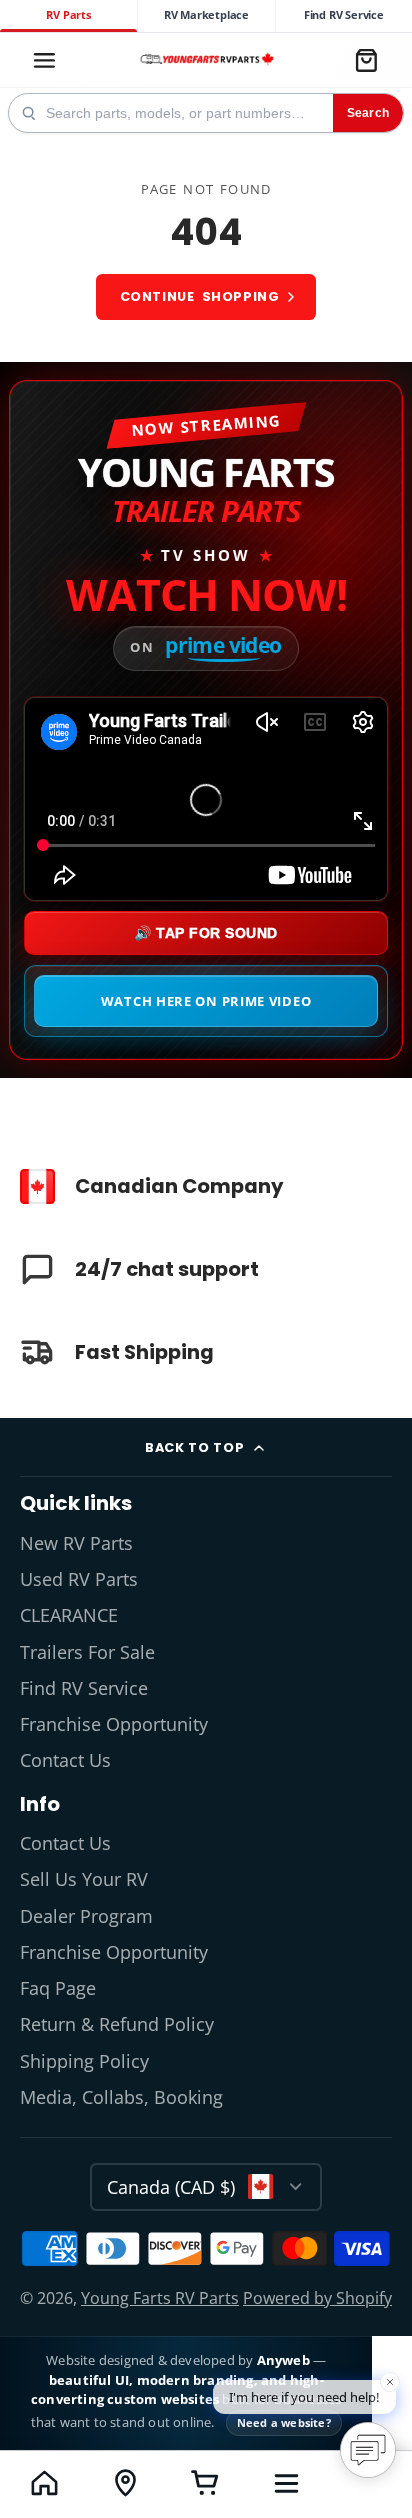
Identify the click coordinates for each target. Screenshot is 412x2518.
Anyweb (285, 2360)
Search (368, 113)
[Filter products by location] (125, 2483)
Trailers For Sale (87, 1652)
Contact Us (65, 1760)
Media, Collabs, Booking (121, 2097)
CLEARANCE (69, 1615)
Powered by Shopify (317, 2298)
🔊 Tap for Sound (206, 933)
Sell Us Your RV (84, 1879)
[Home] (206, 60)
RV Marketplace (206, 15)
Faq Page (58, 1988)
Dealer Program (86, 1916)
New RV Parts (76, 1543)
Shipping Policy (84, 2061)
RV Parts (68, 15)
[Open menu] (286, 2483)
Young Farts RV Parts (160, 2298)
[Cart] (366, 60)
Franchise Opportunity (114, 1724)
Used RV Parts (79, 1579)
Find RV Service (344, 15)
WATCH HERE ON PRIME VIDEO (206, 1001)
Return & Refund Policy (117, 2024)
